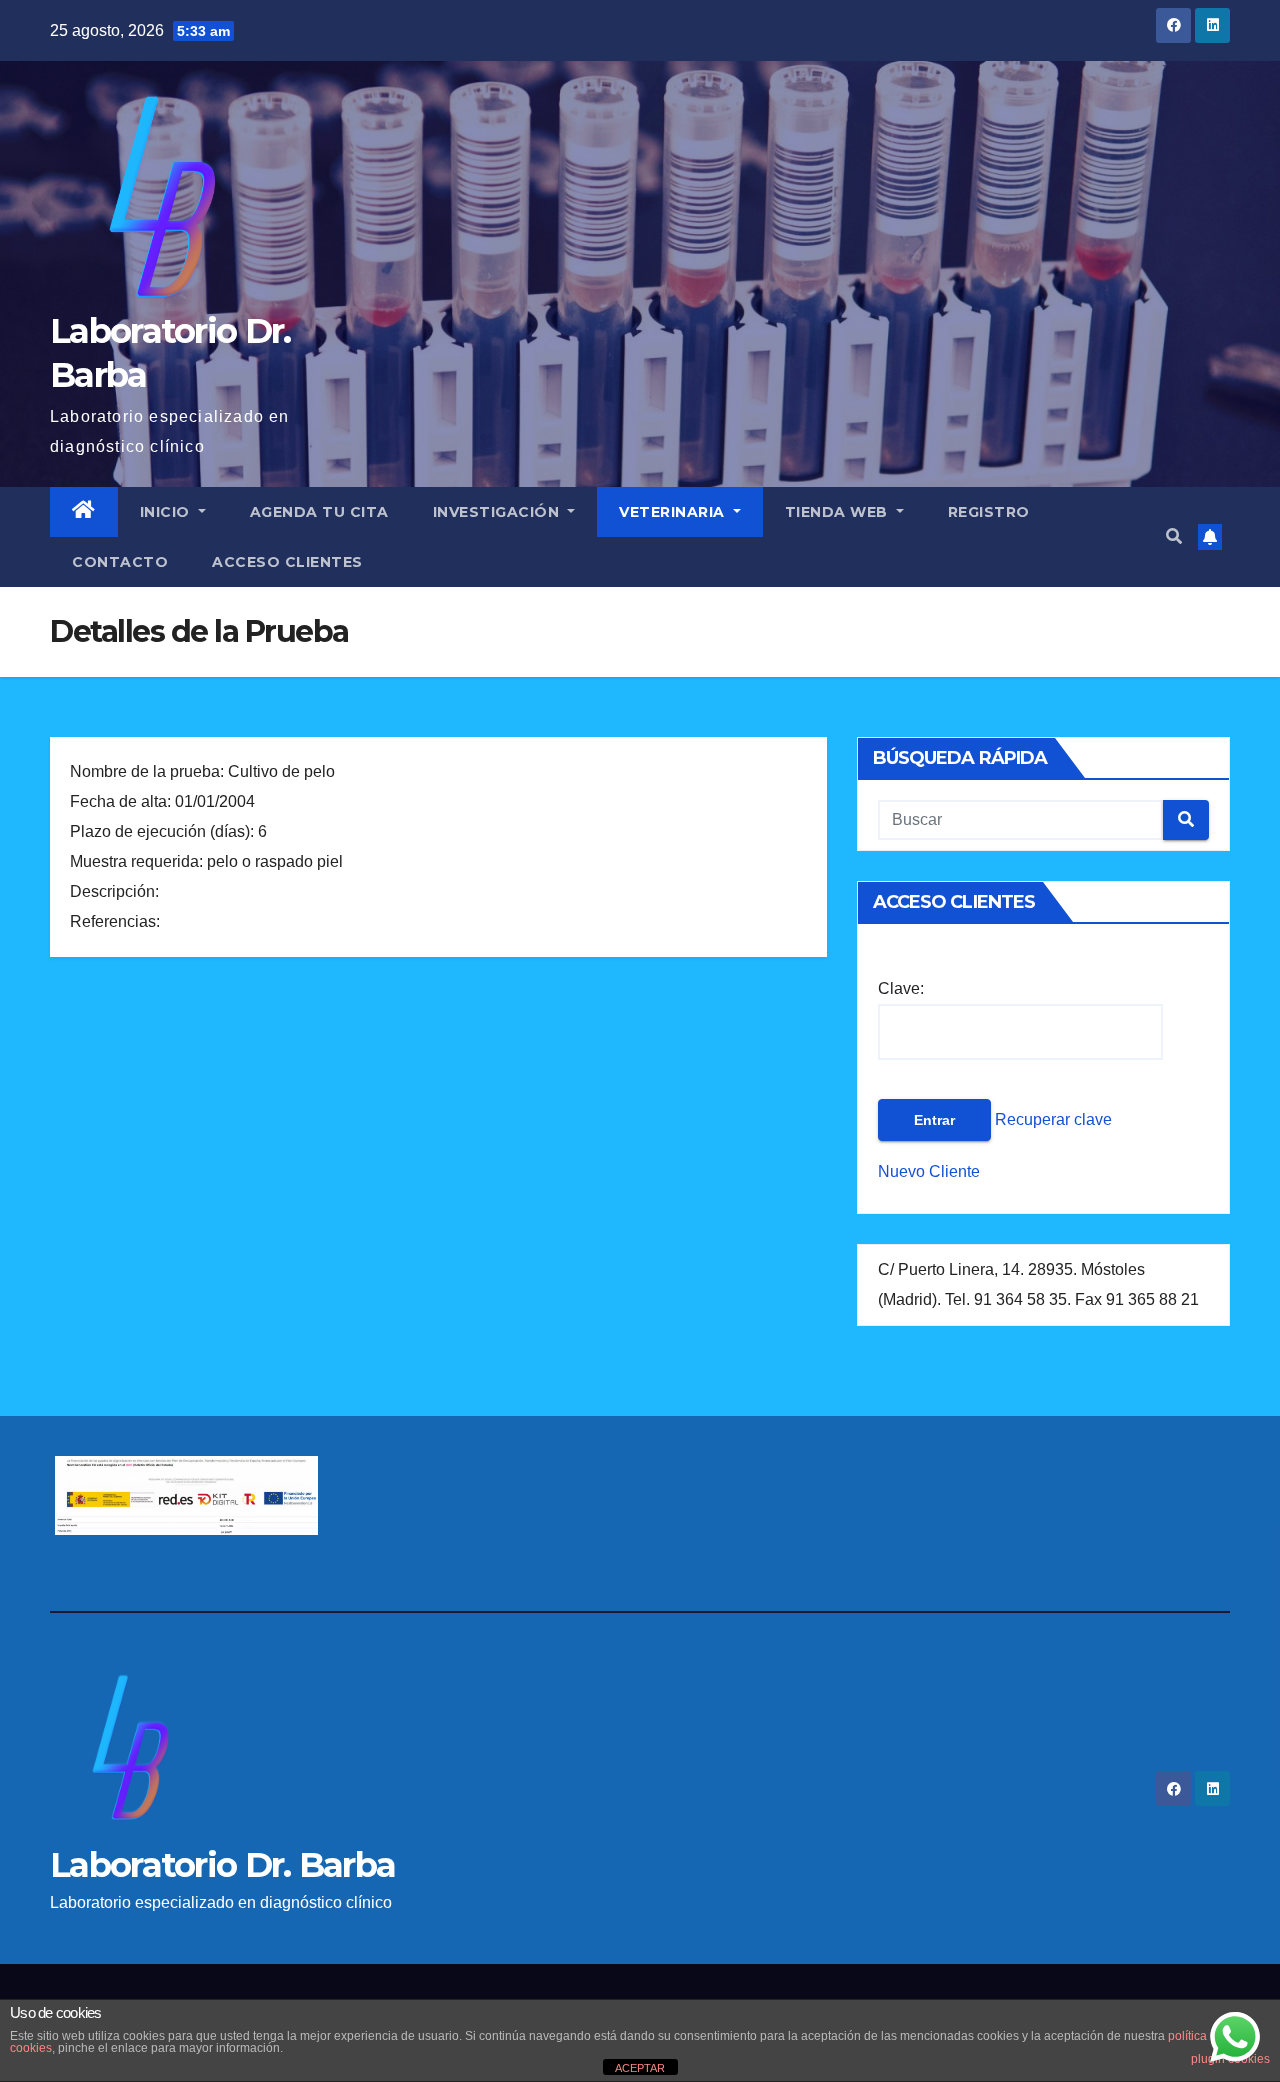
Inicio (167, 512)
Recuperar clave (1051, 1119)
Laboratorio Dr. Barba (222, 1865)
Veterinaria (674, 512)
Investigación (498, 512)
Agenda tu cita (319, 512)
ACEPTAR (640, 2068)
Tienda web (839, 512)
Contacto (120, 562)
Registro (989, 512)
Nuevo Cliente (929, 1171)
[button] (1174, 536)
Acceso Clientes (287, 562)
